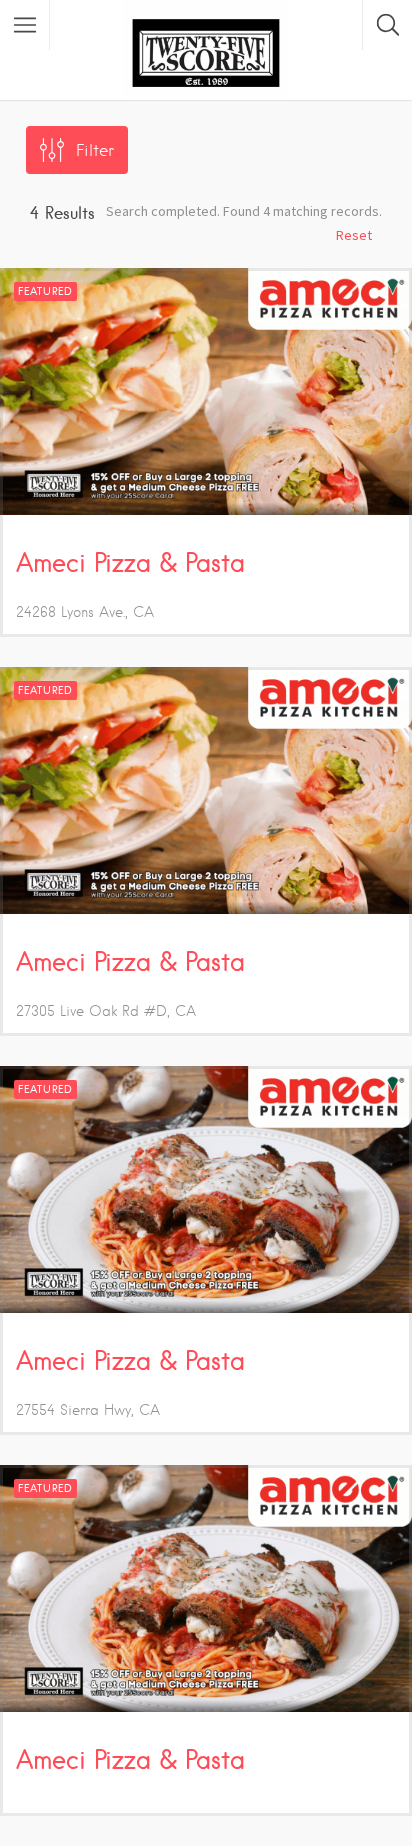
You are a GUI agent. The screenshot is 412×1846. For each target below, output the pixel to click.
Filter (95, 150)
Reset (354, 235)
